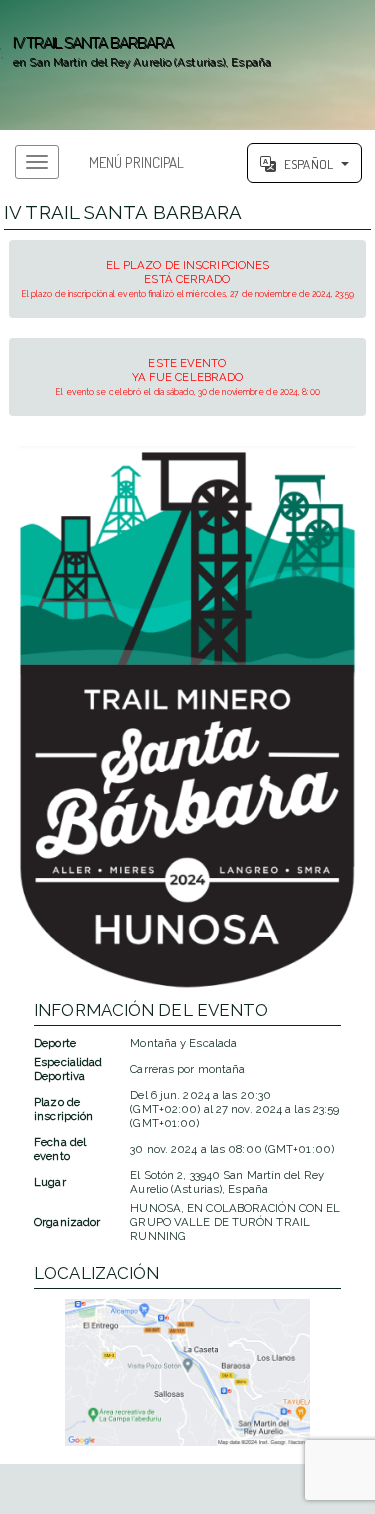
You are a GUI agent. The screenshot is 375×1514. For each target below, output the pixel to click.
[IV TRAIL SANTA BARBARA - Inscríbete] (187, 717)
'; (135, 51)
